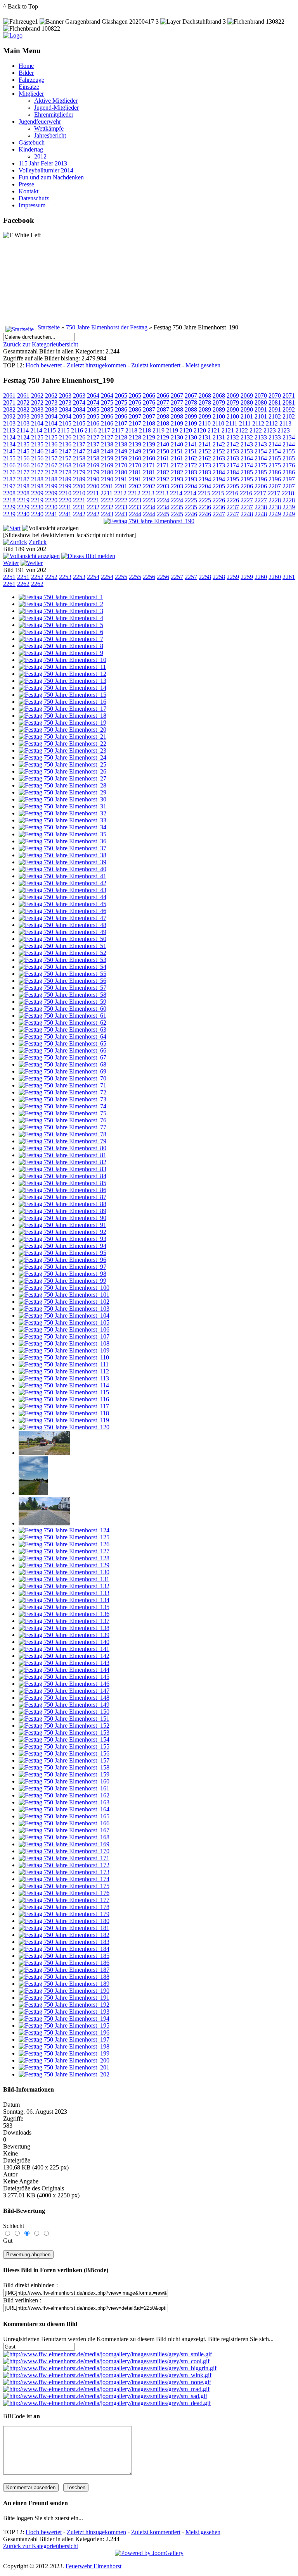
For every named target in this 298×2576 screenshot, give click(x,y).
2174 (233, 465)
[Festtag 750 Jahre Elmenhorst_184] (64, 1949)
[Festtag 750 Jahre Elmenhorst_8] (61, 646)
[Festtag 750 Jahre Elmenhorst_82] (62, 1162)
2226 (219, 500)
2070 (261, 395)
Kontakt (29, 191)
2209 (37, 493)
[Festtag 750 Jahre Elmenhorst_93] (62, 1239)
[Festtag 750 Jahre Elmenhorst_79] (62, 1141)
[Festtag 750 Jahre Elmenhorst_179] (64, 1914)
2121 (214, 430)
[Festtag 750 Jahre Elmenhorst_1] (61, 597)
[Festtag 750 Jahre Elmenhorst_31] (62, 806)
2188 (37, 479)
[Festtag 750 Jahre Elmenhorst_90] (62, 1218)
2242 (79, 514)
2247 (219, 514)
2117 (104, 430)
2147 (65, 451)
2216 (232, 493)
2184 (219, 472)
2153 (233, 451)
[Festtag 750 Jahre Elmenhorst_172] (64, 1865)
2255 (121, 577)
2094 (51, 416)
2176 (289, 465)
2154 (261, 451)
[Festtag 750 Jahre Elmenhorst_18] (62, 716)
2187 (9, 479)
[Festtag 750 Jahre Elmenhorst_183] (64, 1942)
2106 (93, 423)
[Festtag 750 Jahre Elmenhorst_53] (62, 960)
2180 (107, 472)
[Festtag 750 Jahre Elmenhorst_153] (64, 1733)
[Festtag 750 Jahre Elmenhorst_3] (61, 611)
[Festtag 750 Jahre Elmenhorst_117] (64, 1406)
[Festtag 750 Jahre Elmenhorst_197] (64, 2039)
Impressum (32, 205)
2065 (121, 395)
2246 (191, 514)
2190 (93, 479)
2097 (135, 416)
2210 (65, 493)
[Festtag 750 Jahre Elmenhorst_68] (62, 1064)
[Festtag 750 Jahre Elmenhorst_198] (64, 2046)
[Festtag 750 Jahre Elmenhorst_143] (64, 1663)
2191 (121, 479)
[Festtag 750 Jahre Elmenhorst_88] (62, 1204)
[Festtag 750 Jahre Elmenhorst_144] (64, 1670)
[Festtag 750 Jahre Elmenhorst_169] (64, 1844)
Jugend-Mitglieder (56, 108)
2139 (135, 444)
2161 (163, 458)
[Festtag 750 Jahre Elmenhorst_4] (61, 618)
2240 (23, 514)
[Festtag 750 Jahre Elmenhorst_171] (64, 1858)
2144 (275, 444)
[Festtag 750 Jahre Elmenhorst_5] (61, 625)
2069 (233, 395)
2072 (23, 402)
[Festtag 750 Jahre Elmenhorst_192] (64, 2005)
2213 (148, 493)
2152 (205, 451)
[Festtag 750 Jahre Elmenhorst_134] (64, 1600)
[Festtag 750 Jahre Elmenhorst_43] (62, 890)
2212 (120, 493)
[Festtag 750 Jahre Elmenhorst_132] (64, 1586)
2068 (205, 395)
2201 (107, 486)
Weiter (11, 563)
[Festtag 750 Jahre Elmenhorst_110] (64, 1357)
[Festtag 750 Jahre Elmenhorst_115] (64, 1392)
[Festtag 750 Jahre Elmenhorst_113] (64, 1378)
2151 (177, 451)
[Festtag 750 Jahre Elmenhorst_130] (64, 1572)
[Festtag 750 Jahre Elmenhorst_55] (62, 974)
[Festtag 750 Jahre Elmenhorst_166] (64, 1823)
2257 (177, 577)
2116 (77, 430)
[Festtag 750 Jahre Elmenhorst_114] (64, 1385)
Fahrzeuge (31, 80)
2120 (186, 430)
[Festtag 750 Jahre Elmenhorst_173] (64, 1872)
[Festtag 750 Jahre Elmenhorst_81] (62, 1155)
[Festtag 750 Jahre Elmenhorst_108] (64, 1343)
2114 (23, 430)
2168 (65, 465)
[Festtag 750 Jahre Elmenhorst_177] (64, 1900)
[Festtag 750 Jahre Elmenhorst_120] (64, 1427)
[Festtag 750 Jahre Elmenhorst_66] (62, 1050)
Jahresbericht (50, 135)
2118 (131, 430)
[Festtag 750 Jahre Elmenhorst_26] (62, 771)
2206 (247, 486)
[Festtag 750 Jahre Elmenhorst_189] (64, 1984)
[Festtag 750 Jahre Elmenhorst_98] (62, 1274)
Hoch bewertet (44, 365)
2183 (191, 472)
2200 (79, 486)
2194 (205, 479)
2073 (51, 402)
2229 (9, 507)
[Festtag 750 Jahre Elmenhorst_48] (62, 925)
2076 (135, 402)
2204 (191, 486)
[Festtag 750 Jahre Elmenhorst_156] (64, 1753)
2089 (205, 409)
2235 (177, 507)
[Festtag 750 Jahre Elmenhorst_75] (62, 1113)
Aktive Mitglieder (56, 101)
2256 (149, 577)
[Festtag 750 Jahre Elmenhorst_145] (64, 1677)
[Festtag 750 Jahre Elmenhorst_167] (64, 1830)
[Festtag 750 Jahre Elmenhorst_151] (64, 1719)
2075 (107, 402)
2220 (51, 500)
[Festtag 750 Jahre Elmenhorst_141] (64, 1649)
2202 (135, 486)
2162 (191, 458)
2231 (65, 507)
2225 (191, 500)
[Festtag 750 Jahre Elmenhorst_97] (62, 1267)
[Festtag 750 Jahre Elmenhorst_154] (64, 1739)
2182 (163, 472)
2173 (205, 465)
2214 (176, 493)
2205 (219, 486)
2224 (163, 500)
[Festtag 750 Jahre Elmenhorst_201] (64, 2067)
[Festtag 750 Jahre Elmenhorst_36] (62, 841)
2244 (135, 514)
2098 (163, 416)
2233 (121, 507)
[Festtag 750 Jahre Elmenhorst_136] (64, 1614)
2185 (247, 472)
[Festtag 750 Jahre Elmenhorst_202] (64, 2074)
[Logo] (13, 35)
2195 (233, 479)
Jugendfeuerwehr (40, 121)
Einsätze (29, 87)
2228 (275, 500)
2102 (275, 416)
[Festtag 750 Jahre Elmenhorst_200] (64, 2060)
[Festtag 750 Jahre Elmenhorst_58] (62, 995)
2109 (177, 423)
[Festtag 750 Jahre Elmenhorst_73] (62, 1099)
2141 (191, 444)
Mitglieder (31, 94)
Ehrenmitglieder (54, 115)
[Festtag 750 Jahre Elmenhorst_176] (64, 1893)
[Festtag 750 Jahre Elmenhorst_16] (62, 702)
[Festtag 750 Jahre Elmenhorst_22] (62, 744)
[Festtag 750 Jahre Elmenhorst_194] (64, 2019)
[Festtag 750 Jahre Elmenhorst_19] (62, 723)
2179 (79, 472)
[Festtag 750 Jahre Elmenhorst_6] (61, 632)
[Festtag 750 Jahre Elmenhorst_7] (61, 639)
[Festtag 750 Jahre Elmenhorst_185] (64, 1956)
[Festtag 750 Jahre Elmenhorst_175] (64, 1886)
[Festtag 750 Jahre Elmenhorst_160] (64, 1781)
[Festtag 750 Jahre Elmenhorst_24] (62, 757)
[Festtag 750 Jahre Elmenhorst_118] (64, 1413)
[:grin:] (110, 2368)
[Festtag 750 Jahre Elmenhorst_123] (44, 1523)
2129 (149, 437)
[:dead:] (107, 2403)
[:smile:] (107, 2354)
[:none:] (107, 2382)
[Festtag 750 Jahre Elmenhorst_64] (62, 1036)
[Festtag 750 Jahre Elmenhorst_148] (64, 1698)
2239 (289, 507)
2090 (233, 409)
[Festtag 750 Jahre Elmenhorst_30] (62, 799)
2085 (93, 409)
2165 (275, 458)
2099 (191, 416)
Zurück (38, 542)
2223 (135, 500)
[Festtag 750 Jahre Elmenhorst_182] (64, 1935)
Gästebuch (32, 142)
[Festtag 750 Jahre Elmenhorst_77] (62, 1127)
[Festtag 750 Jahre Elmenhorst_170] (64, 1851)
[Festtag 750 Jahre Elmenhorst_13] (62, 681)
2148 (93, 451)
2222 (107, 500)
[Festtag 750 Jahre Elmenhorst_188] (64, 1977)
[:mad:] (106, 2389)
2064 (93, 395)
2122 (242, 430)
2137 (79, 444)
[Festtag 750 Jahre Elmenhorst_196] (64, 2032)
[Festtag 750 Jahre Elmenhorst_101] (64, 1295)
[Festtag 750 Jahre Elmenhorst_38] (62, 855)
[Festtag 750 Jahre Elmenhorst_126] (64, 1544)
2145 (9, 451)
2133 (261, 437)
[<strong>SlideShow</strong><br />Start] (12, 528)
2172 (177, 465)
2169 (93, 465)
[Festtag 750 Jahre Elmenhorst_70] (62, 1078)
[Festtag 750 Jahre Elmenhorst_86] (62, 1190)
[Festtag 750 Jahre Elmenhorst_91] (62, 1225)
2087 (149, 409)
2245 (163, 514)
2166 (9, 465)
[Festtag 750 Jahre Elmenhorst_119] (64, 1420)
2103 (9, 423)
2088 (177, 409)
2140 (163, 444)
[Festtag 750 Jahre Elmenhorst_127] (64, 1551)
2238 (261, 507)
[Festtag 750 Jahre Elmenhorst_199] (64, 2053)
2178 (51, 472)
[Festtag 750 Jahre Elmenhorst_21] (62, 737)
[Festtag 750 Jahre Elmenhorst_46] (62, 911)
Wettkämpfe (49, 128)
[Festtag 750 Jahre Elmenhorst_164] (64, 1809)
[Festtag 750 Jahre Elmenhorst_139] (64, 1635)
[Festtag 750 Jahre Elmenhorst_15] (62, 695)
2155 (289, 451)
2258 (205, 577)
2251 (9, 577)
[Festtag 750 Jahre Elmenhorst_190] (149, 521)
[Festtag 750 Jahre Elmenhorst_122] (33, 1493)
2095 (79, 416)
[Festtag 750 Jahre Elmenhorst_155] (64, 1746)
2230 (37, 507)
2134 (289, 437)
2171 (149, 465)
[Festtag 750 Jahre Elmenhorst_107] (64, 1336)
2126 (65, 437)
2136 (51, 444)
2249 (275, 514)
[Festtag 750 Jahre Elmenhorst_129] (64, 1565)
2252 (37, 577)
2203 (163, 486)
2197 (289, 479)
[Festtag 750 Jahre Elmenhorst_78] (62, 1134)
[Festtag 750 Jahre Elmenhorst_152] (64, 1726)
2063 (65, 395)
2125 (37, 437)
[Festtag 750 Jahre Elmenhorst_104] (64, 1316)
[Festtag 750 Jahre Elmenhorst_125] (64, 1537)
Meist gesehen (203, 365)
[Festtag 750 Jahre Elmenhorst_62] (62, 1023)
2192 (149, 479)
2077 (163, 402)
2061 (9, 395)
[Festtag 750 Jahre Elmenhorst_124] (64, 1530)
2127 (93, 437)
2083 (37, 409)
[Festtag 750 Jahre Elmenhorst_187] (64, 1970)
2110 (205, 423)
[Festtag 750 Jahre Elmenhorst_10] (62, 660)
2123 (270, 430)
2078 (191, 402)
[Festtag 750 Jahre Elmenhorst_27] (62, 778)
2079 (219, 402)
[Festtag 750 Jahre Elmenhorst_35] (62, 834)
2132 (233, 437)
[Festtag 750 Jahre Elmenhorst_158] (64, 1767)
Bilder (26, 73)
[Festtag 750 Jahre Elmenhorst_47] (62, 918)
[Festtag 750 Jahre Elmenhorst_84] (62, 1176)
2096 (107, 416)
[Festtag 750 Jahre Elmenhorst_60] (62, 1009)
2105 (65, 423)
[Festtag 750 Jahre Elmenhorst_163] (64, 1802)
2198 (23, 486)
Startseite (49, 327)
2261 (289, 577)
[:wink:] (107, 2375)
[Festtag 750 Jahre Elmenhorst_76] (62, 1120)
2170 (121, 465)
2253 (65, 577)
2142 (219, 444)
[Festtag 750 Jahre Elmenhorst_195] (64, 2025)
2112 (258, 423)
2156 (23, 458)
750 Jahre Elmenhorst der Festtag (107, 327)
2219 (23, 500)
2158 (79, 458)
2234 (149, 507)
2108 (149, 423)
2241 (51, 514)
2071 (289, 395)
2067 (177, 395)
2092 (289, 409)
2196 (261, 479)
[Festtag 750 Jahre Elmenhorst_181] (64, 1928)
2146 (37, 451)
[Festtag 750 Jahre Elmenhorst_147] (64, 1691)
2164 (247, 458)
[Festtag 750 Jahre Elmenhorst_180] (64, 1921)
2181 (135, 472)
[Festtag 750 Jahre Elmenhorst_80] (62, 1148)
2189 (65, 479)
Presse (26, 184)
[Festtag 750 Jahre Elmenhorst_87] (62, 1197)
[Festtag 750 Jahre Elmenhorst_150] (64, 1712)
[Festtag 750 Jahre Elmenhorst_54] (62, 967)
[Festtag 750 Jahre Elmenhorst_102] (64, 1302)
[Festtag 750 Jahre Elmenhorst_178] (64, 1907)
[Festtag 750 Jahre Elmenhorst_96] (62, 1260)
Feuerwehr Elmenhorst (94, 2566)
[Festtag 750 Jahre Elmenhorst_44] (62, 897)
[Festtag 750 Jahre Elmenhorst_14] (62, 688)
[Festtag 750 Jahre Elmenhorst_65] (62, 1043)
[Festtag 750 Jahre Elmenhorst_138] (64, 1628)
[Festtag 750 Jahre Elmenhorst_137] (64, 1621)
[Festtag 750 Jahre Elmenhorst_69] (62, 1071)
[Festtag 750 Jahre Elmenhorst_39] (62, 862)
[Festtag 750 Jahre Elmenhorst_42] (62, 883)
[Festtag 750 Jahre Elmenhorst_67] (62, 1057)
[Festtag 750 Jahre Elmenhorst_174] (64, 1879)
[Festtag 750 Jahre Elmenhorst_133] (64, 1593)
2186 (275, 472)
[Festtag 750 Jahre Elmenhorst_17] (62, 709)
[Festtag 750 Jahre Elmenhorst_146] (64, 1684)
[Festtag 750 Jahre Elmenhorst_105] (64, 1322)
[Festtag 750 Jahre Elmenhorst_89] (62, 1211)
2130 (177, 437)
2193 (177, 479)
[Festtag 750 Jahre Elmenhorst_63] (62, 1030)
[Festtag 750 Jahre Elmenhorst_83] (62, 1169)
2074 (79, 402)
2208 (9, 493)
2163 (219, 458)
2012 (40, 156)
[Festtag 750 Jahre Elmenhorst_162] (64, 1795)
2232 (93, 507)
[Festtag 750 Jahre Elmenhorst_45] (62, 904)
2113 (285, 423)
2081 (275, 402)
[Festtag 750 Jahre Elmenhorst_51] (62, 946)
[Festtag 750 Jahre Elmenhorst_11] (62, 667)
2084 (65, 409)
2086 (121, 409)
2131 (205, 437)
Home (26, 66)
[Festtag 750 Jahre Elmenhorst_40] (62, 869)
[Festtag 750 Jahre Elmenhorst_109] (64, 1350)
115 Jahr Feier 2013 (43, 163)
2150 (149, 451)
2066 (149, 395)
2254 (93, 577)
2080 (247, 402)
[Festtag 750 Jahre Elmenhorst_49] (62, 932)
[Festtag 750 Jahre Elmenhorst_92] (62, 1232)
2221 (79, 500)
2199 (51, 486)
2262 (23, 584)
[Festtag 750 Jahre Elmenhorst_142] (64, 1656)
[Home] (20, 327)
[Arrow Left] (15, 542)
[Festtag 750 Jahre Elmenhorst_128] (64, 1558)
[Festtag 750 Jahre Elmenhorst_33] (62, 820)
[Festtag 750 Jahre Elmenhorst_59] (62, 1002)
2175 (261, 465)
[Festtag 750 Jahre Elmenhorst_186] (64, 1963)
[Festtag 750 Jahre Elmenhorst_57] (62, 988)
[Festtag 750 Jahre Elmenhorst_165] (64, 1816)
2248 (247, 514)
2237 (233, 507)
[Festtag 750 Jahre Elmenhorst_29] (62, 792)
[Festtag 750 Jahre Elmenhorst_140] (64, 1642)
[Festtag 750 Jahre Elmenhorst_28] (62, 785)
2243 (107, 514)
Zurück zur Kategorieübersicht (41, 344)
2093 (23, 416)
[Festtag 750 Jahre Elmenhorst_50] (62, 939)
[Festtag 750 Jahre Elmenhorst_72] (62, 1092)
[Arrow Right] (32, 563)
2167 (37, 465)
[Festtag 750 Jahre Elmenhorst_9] (61, 653)
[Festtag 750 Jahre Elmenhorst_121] (44, 1453)
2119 (159, 430)
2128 (121, 437)
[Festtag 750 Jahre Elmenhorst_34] (62, 827)
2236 (205, 507)
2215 (204, 493)
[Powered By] (149, 2553)
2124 (9, 437)
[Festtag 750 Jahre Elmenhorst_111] (64, 1364)
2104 (37, 423)
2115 (50, 430)
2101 (247, 416)
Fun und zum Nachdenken (51, 177)
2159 (107, 458)
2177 (23, 472)
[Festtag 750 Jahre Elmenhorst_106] (64, 1329)
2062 (37, 395)
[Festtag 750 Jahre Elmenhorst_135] (64, 1607)
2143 (247, 444)
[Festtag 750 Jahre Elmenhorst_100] (64, 1288)
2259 (233, 577)
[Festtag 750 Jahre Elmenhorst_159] (64, 1774)
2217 (260, 493)
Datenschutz (34, 198)
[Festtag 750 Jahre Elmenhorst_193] (64, 2012)
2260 (261, 577)
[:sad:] (105, 2396)
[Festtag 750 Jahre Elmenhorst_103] (64, 1309)
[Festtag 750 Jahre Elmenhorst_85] (62, 1183)
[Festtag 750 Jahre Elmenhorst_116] (64, 1399)
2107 (121, 423)
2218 (288, 493)
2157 (51, 458)
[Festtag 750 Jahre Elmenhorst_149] (64, 1705)
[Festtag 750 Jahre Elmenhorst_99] (62, 1281)
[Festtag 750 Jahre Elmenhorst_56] (62, 981)
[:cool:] (106, 2361)
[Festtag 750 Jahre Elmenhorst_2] (61, 604)
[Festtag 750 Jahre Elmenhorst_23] (62, 750)
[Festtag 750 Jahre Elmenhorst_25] (62, 764)
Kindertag (31, 149)
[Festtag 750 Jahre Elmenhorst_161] (64, 1788)
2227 (247, 500)
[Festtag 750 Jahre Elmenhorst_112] (64, 1371)
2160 (135, 458)
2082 (9, 409)
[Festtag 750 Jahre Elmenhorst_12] (62, 674)
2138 (107, 444)
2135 (23, 444)
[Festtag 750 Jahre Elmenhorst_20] (62, 730)
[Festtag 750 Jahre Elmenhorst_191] (64, 1998)
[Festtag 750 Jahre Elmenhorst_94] (62, 1246)
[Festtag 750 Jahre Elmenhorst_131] (64, 1579)
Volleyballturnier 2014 (46, 170)
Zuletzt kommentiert (156, 365)
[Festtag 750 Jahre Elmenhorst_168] (64, 1837)
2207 (275, 486)
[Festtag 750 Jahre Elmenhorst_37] (62, 848)
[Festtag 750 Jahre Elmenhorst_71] (62, 1085)
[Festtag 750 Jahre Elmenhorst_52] (62, 953)
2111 (232, 423)
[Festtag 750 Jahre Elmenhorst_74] (62, 1106)
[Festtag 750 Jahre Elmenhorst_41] (62, 876)
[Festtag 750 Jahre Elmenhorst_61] (62, 1016)
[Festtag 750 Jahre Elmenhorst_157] (64, 1760)
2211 (93, 493)
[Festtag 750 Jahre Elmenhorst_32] (62, 813)
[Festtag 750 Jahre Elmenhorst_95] (62, 1253)
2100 (219, 416)
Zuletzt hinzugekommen (96, 365)
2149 (121, 451)
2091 (261, 409)
